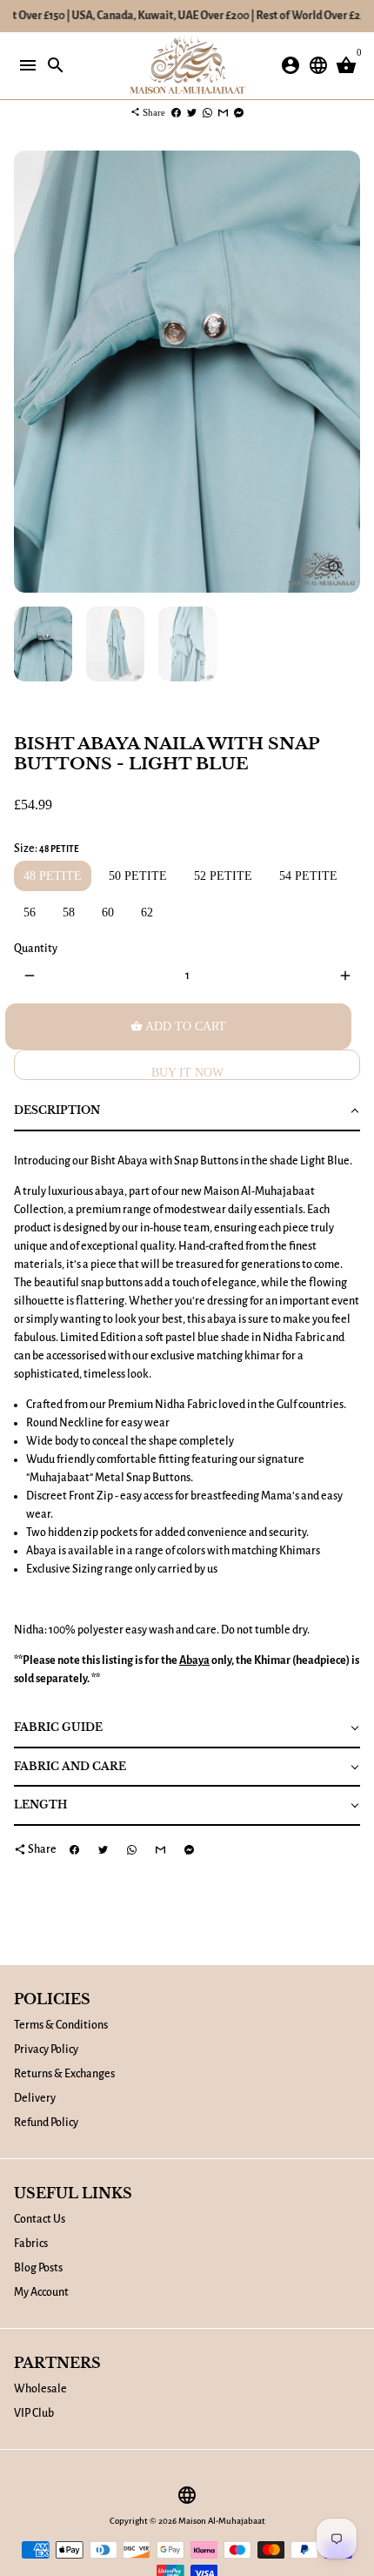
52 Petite (223, 876)
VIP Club (34, 2413)
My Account (41, 2292)
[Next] (345, 372)
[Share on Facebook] (176, 112)
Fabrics (31, 2244)
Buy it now (187, 1073)
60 (108, 912)
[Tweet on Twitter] (192, 112)
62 (147, 912)
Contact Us (40, 2219)
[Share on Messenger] (239, 112)
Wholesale (40, 2389)
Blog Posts (38, 2268)
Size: (47, 849)
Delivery (35, 2098)
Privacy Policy (46, 2049)
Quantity (36, 949)
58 (69, 912)
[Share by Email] (223, 112)
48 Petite (53, 876)
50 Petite (138, 876)
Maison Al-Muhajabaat (222, 2521)
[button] (187, 1112)
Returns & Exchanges (64, 2074)
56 (30, 912)
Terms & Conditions (61, 2025)
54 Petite (308, 876)
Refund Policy (46, 2123)
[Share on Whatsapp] (207, 112)
